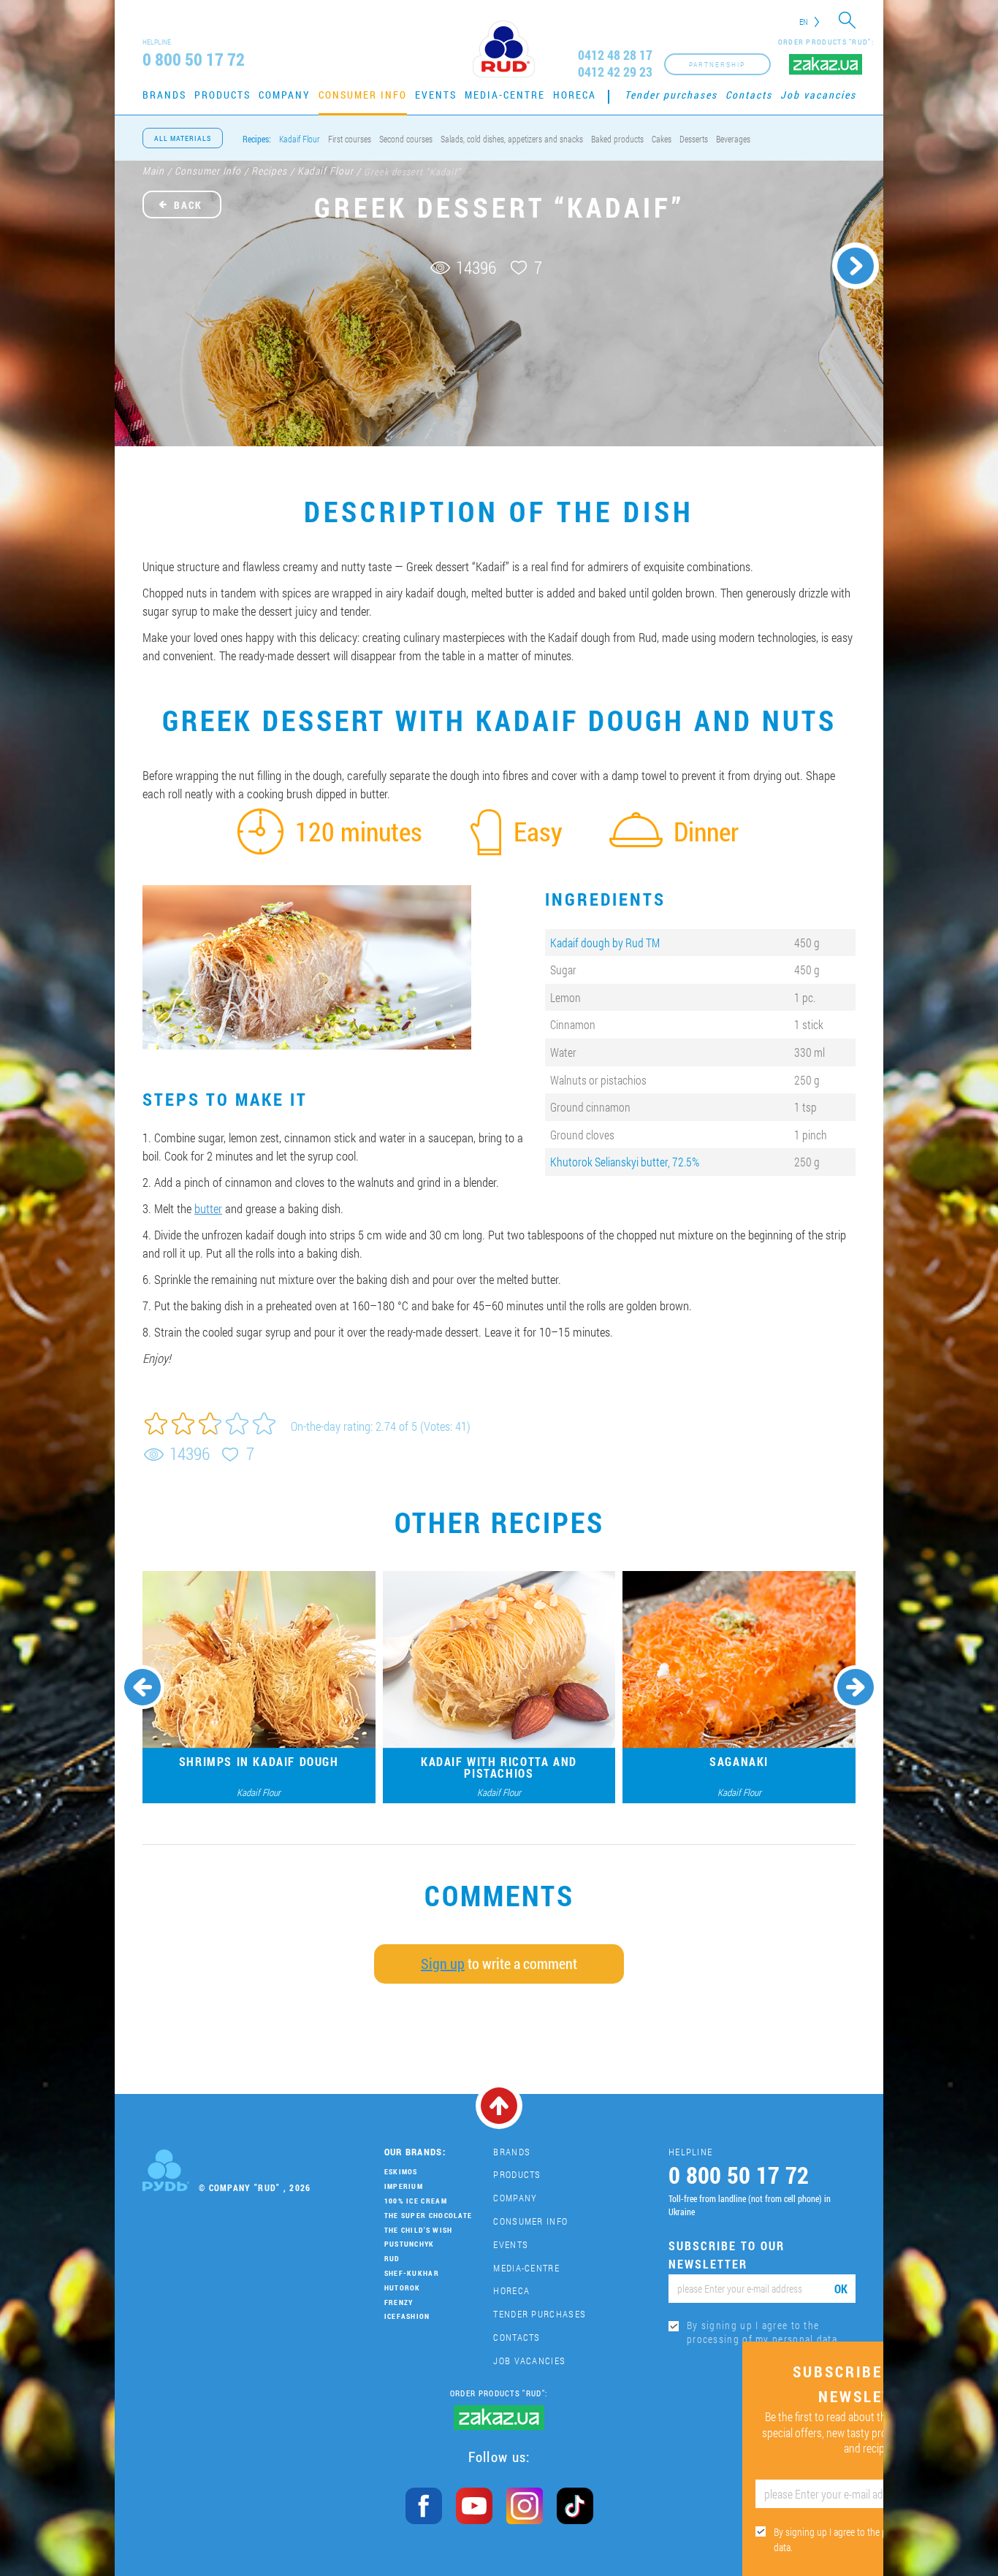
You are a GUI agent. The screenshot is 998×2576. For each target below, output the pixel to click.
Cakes (662, 139)
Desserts (694, 139)
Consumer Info (363, 95)
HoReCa (575, 95)
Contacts (749, 95)
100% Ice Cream (416, 2201)
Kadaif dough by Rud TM (605, 943)
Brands (164, 95)
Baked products (617, 139)
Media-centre (505, 95)
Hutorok (403, 2288)
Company (285, 95)
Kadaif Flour (300, 139)
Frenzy (399, 2302)
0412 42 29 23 (615, 72)
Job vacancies (818, 95)
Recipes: (257, 139)
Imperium (404, 2186)
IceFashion (407, 2316)
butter (208, 1208)
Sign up (443, 1963)
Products (222, 95)
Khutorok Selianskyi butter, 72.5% (625, 1162)
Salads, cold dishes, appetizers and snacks (512, 139)
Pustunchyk (410, 2244)
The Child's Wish (419, 2230)
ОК (841, 2289)
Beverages (733, 139)
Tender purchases (671, 95)
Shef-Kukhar (412, 2273)
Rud (392, 2259)
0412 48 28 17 (615, 55)
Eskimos (401, 2172)
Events (436, 95)
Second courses (406, 139)
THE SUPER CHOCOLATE (428, 2216)
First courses (350, 139)
